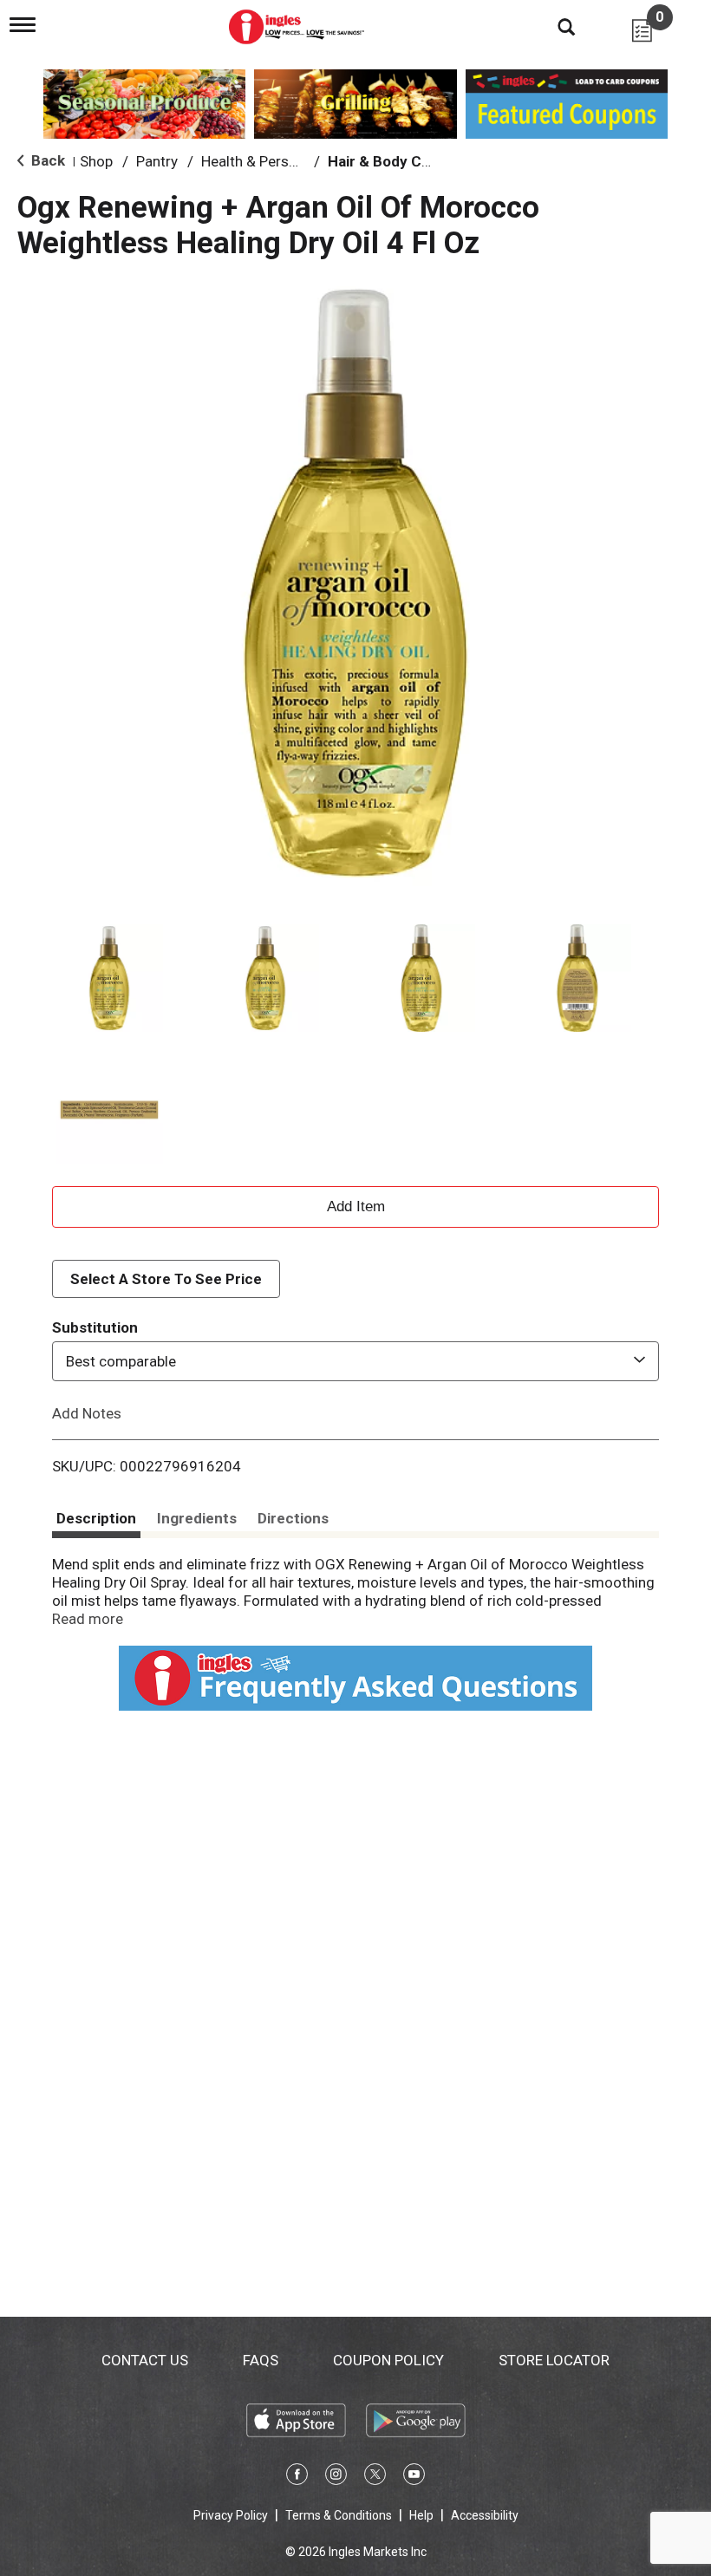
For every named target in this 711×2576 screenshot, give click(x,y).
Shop (96, 161)
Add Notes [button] (87, 1413)
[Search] (553, 26)
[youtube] (414, 2477)
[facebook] (297, 2477)
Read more (88, 1619)
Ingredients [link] (197, 1518)
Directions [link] (293, 1518)
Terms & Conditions (339, 2515)
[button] (109, 978)
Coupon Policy (388, 2360)
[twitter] (375, 2477)
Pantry (157, 161)
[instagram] (336, 2477)
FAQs (261, 2360)
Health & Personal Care (276, 161)
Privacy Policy (231, 2515)
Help (421, 2515)
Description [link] (96, 1518)
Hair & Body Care (386, 161)
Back (46, 160)
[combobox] (355, 1361)
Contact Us (145, 2360)
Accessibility (485, 2515)
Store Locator (554, 2360)
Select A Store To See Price (166, 1279)
